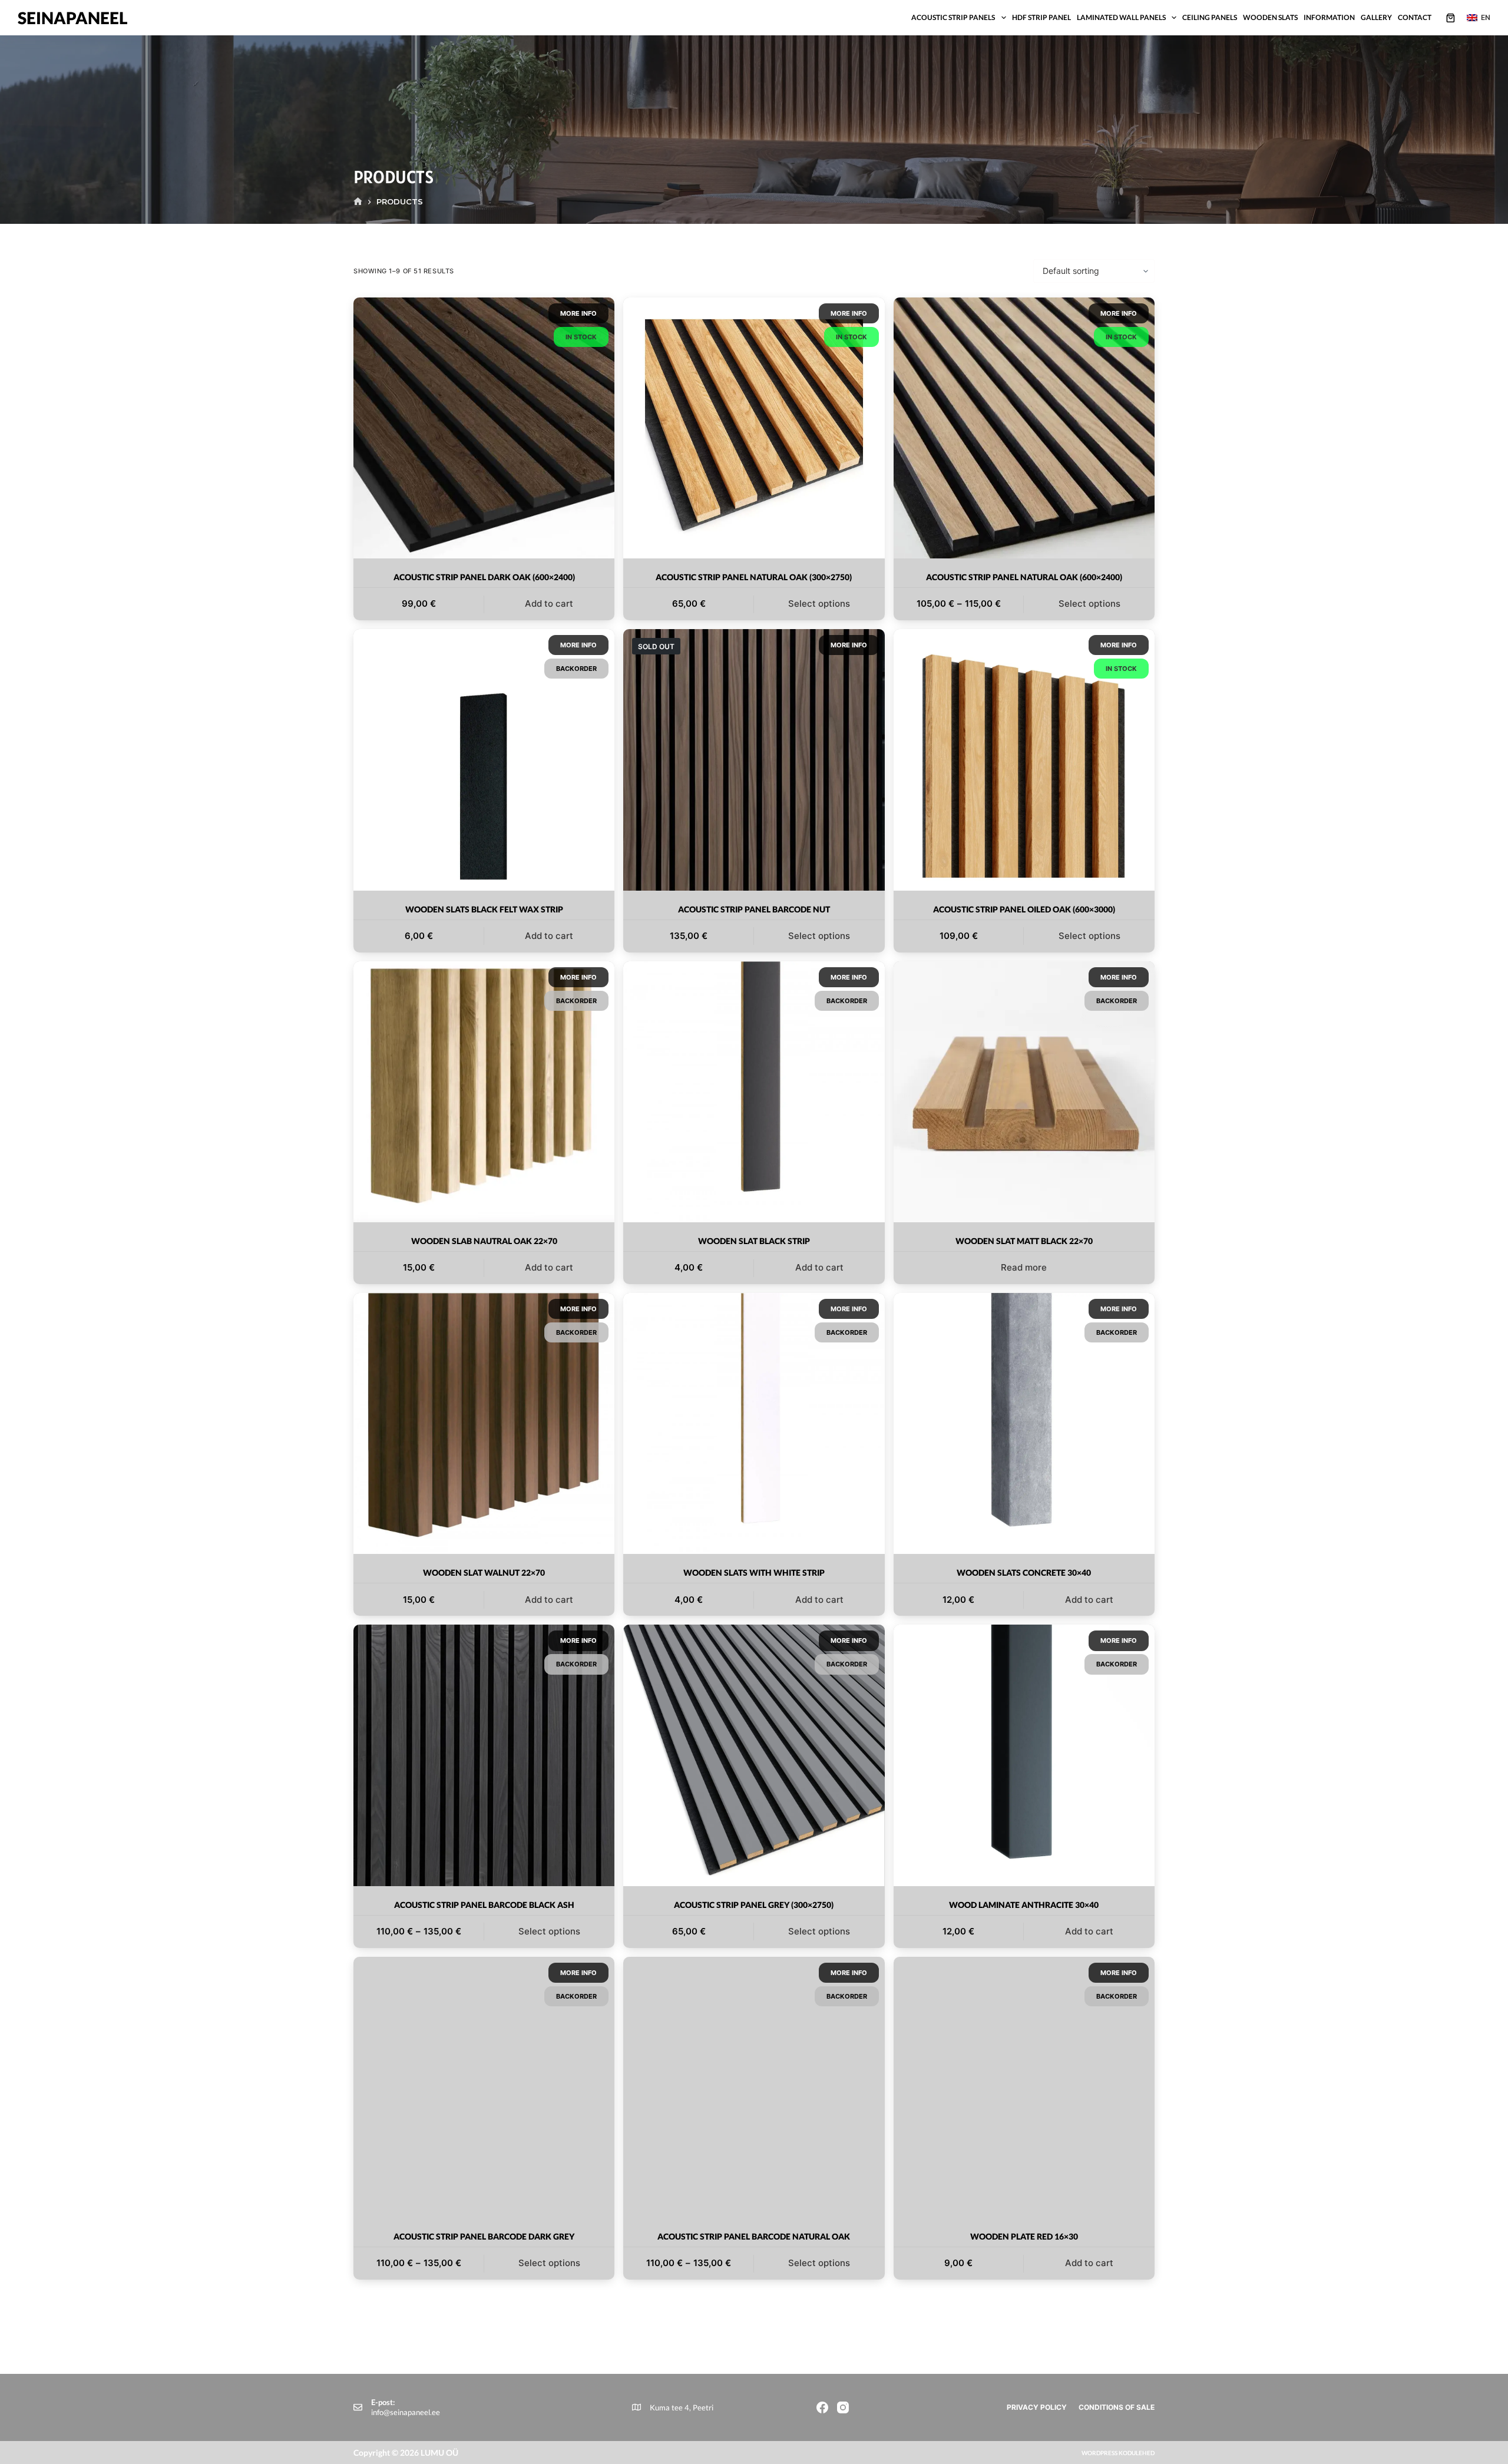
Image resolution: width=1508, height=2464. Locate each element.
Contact (1415, 17)
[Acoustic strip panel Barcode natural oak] (754, 2087)
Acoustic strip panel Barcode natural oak (754, 2236)
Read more (1024, 1267)
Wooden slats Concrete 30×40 (1024, 1572)
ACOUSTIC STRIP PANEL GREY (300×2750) (754, 1905)
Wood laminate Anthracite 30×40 (1024, 1905)
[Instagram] (843, 2407)
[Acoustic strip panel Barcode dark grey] (484, 2087)
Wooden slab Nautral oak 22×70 (484, 1241)
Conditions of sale (1117, 2407)
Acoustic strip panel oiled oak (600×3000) (1024, 909)
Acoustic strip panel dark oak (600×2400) (484, 577)
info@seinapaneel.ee (406, 2412)
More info (578, 313)
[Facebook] (822, 2407)
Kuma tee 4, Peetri (682, 2407)
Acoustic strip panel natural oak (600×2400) (1024, 577)
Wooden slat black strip (754, 1241)
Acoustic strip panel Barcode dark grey (484, 2236)
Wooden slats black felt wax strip (484, 909)
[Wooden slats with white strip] (754, 1423)
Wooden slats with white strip (754, 1572)
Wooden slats (1270, 17)
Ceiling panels (1210, 17)
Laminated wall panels (1121, 17)
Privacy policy (1037, 2407)
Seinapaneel (73, 18)
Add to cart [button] (549, 603)
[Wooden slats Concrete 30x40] (1024, 1423)
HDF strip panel (1041, 17)
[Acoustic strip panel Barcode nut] (754, 760)
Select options (819, 603)
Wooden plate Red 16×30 (1024, 2236)
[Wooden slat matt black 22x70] (1024, 1092)
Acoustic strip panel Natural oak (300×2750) (754, 577)
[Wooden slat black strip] (754, 1092)
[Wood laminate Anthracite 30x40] (1024, 1755)
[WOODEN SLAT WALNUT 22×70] (484, 1423)
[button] (1479, 18)
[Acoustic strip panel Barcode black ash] (484, 1755)
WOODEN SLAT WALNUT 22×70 (484, 1572)
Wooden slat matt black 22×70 (1024, 1241)
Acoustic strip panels (953, 17)
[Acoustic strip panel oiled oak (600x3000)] (1024, 760)
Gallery (1376, 17)
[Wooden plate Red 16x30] (1024, 2087)
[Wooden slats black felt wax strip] (484, 760)
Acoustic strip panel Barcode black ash (484, 1905)
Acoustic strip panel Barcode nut (754, 909)
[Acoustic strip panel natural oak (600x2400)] (1024, 428)
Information (1329, 17)
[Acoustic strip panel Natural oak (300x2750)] (754, 428)
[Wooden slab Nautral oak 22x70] (484, 1092)
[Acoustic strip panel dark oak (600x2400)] (484, 428)
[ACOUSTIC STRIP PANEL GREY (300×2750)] (754, 1755)
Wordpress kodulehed (1118, 2453)
